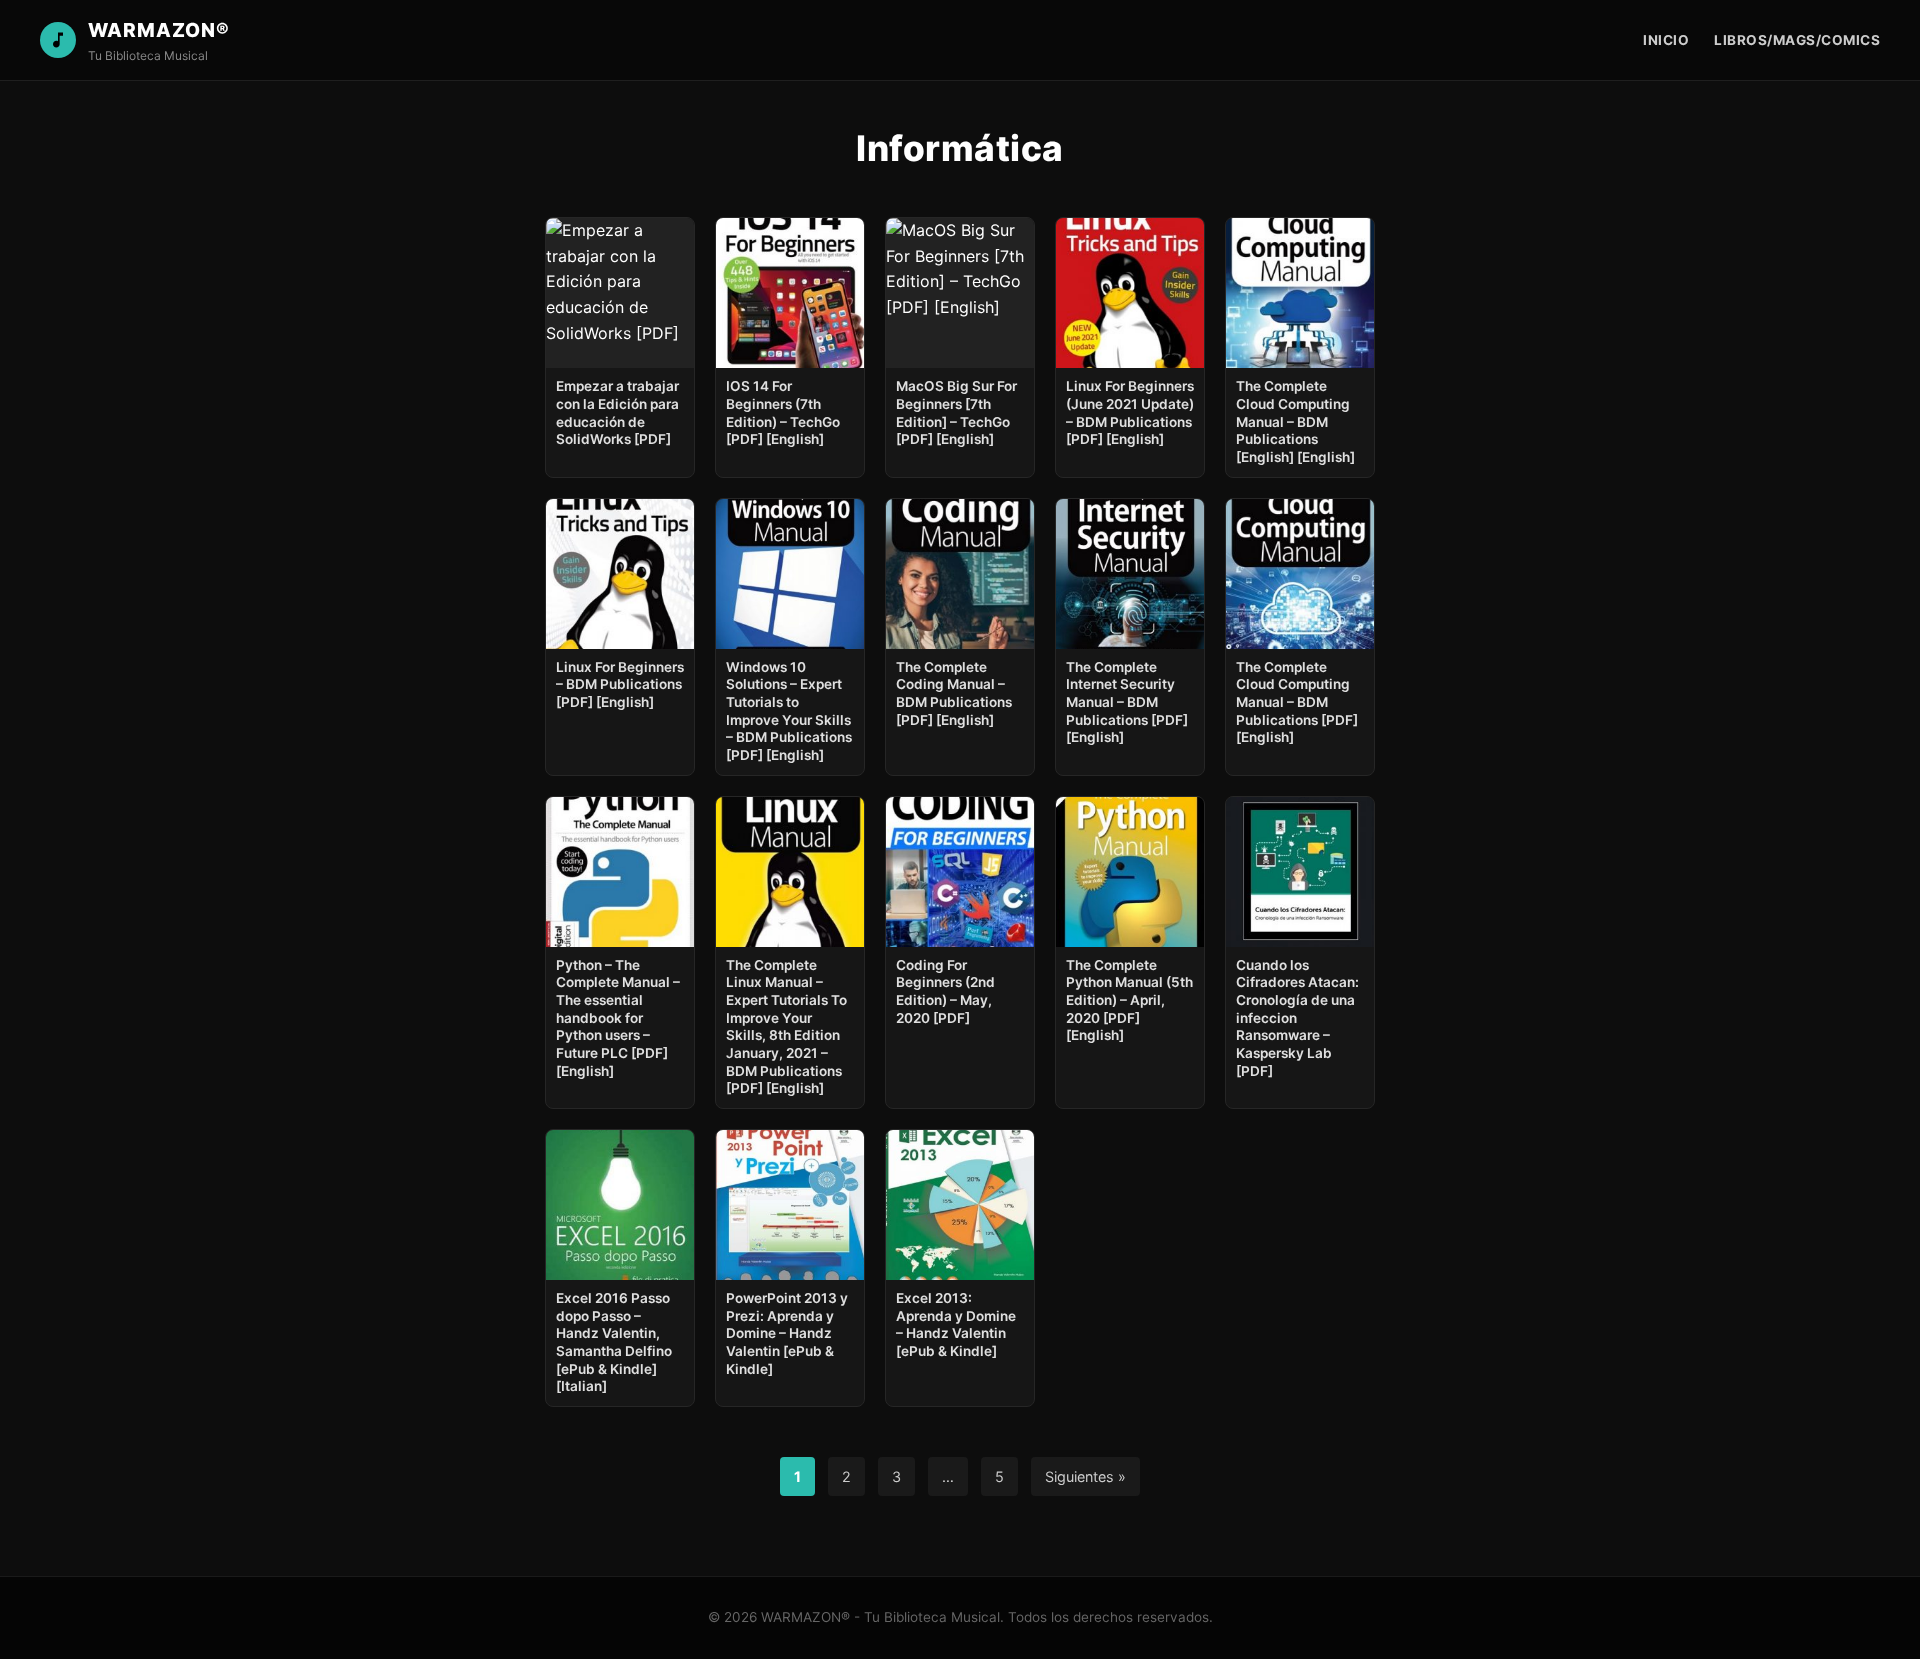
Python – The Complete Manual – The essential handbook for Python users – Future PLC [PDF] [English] (618, 1018)
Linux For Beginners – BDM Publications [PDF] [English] (620, 684)
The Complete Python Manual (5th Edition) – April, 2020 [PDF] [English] (1129, 1000)
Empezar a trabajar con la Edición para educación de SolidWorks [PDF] (617, 412)
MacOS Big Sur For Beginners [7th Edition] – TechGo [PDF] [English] (956, 412)
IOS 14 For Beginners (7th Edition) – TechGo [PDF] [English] (783, 412)
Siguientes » (1085, 1476)
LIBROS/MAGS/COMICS (1797, 40)
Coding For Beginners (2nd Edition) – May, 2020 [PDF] (945, 991)
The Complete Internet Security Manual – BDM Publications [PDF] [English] (1127, 702)
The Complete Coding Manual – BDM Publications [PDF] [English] (954, 693)
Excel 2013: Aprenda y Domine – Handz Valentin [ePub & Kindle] (956, 1324)
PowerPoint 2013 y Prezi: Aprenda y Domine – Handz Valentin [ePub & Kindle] (787, 1333)
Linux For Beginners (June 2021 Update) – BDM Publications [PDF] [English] (1130, 412)
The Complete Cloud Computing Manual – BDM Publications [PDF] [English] (1297, 702)
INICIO (1666, 40)
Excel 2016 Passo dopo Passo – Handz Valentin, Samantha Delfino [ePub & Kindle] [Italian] (614, 1342)
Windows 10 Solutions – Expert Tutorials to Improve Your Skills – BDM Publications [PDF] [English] (789, 711)
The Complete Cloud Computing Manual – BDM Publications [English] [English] (1295, 421)
